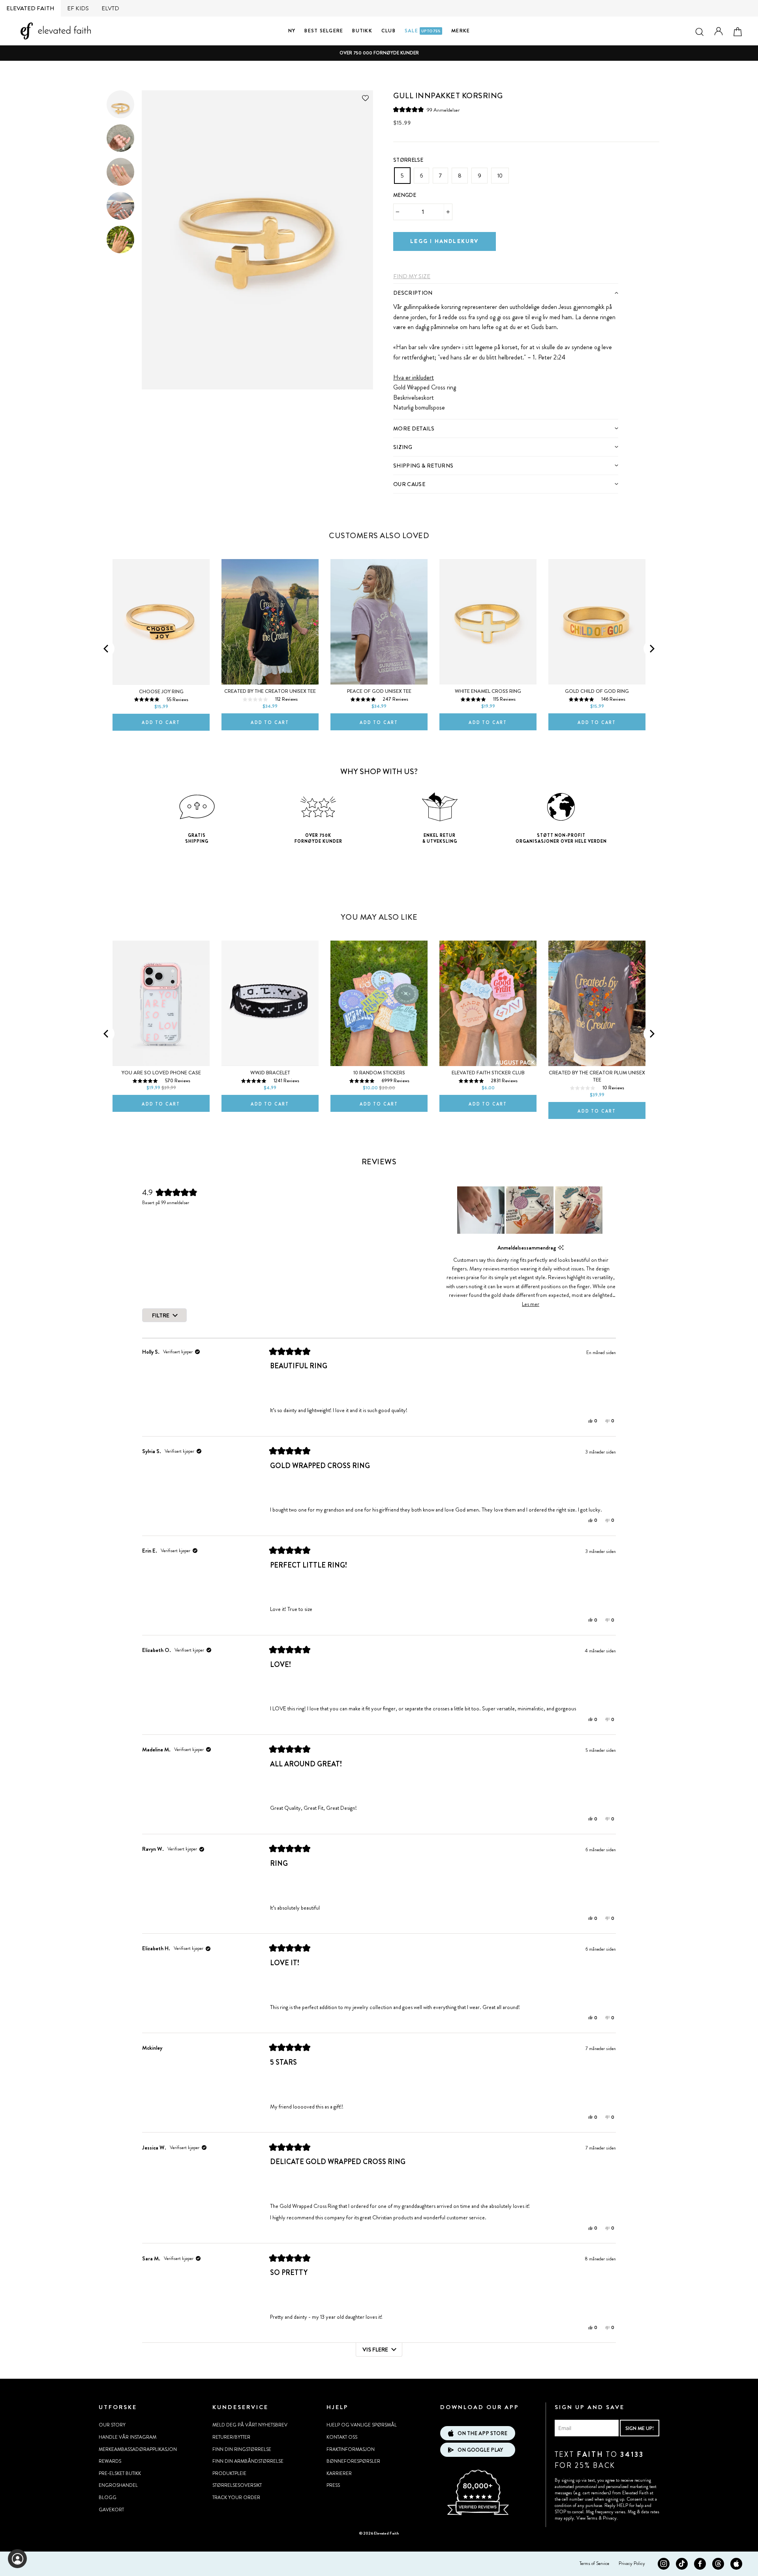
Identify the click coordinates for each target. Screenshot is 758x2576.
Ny (292, 31)
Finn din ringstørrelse (242, 2449)
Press (333, 2485)
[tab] (506, 293)
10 (500, 176)
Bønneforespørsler (353, 2461)
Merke (461, 31)
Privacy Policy (632, 2563)
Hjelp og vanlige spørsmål (362, 2425)
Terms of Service (594, 2563)
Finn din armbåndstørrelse (248, 2461)
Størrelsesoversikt (237, 2485)
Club (388, 31)
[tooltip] (561, 1248)
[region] (531, 1210)
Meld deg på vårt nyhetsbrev (250, 2425)
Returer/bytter (231, 2437)
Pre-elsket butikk (120, 2473)
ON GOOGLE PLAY (480, 2450)
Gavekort (111, 2510)
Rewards (110, 2461)
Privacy (610, 2518)
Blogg (108, 2497)
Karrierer (339, 2473)
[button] (426, 110)
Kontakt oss (342, 2437)
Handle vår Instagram (128, 2437)
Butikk (362, 31)
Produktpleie (229, 2473)
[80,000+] (478, 2514)
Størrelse (408, 160)
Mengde (405, 195)
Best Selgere (324, 31)
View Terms (587, 2518)
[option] (379, 53)
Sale (423, 31)
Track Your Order (236, 2497)
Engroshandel (118, 2485)
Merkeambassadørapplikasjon (138, 2449)
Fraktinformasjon (351, 2449)
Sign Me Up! (640, 2428)
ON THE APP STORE (482, 2433)
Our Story (112, 2425)
